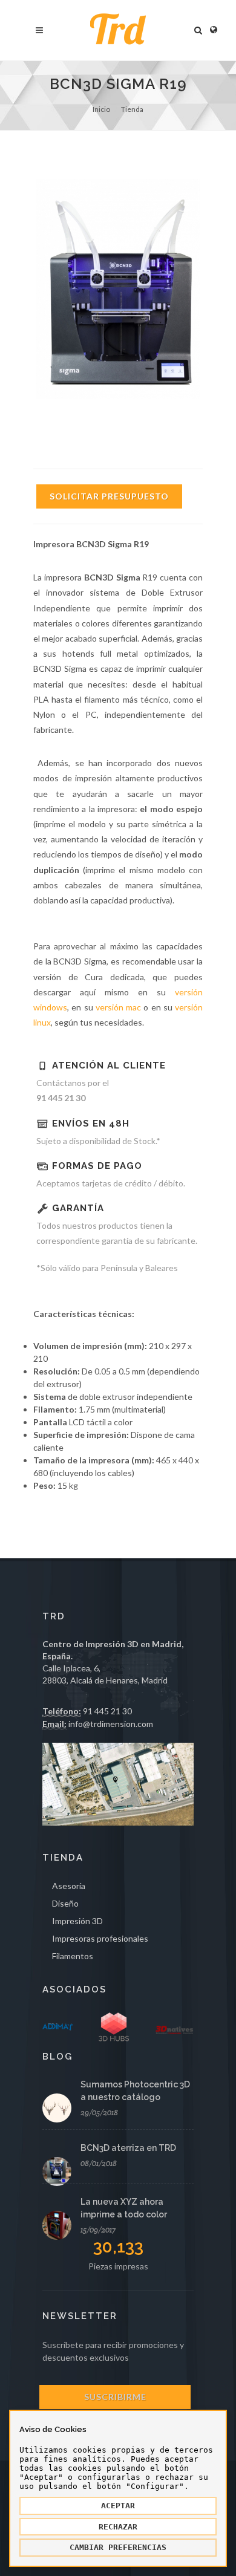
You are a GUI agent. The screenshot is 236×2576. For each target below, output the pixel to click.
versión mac (118, 1007)
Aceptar (118, 2506)
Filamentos (73, 1956)
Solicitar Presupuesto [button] (109, 496)
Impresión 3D (77, 1921)
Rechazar (118, 2527)
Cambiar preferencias (118, 2547)
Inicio (101, 109)
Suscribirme (115, 2397)
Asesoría (69, 1886)
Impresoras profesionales (100, 1938)
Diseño (65, 1903)
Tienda (132, 109)
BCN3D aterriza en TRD (128, 2148)
